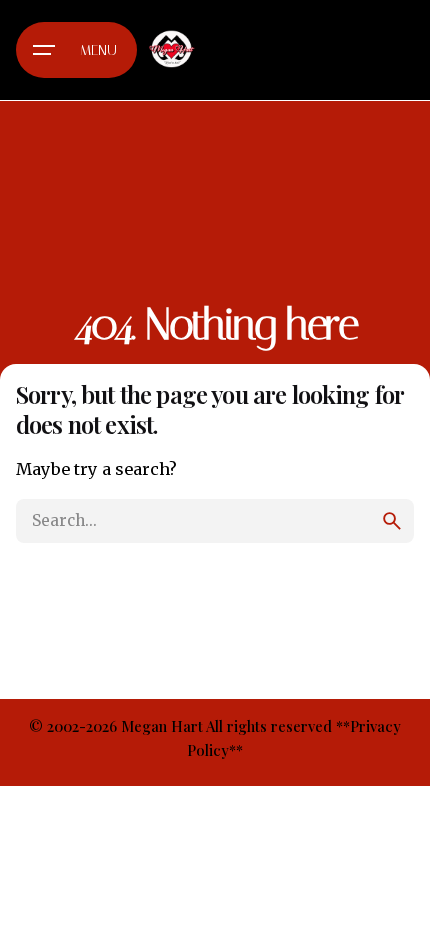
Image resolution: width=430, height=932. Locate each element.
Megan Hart (162, 726)
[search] (392, 521)
